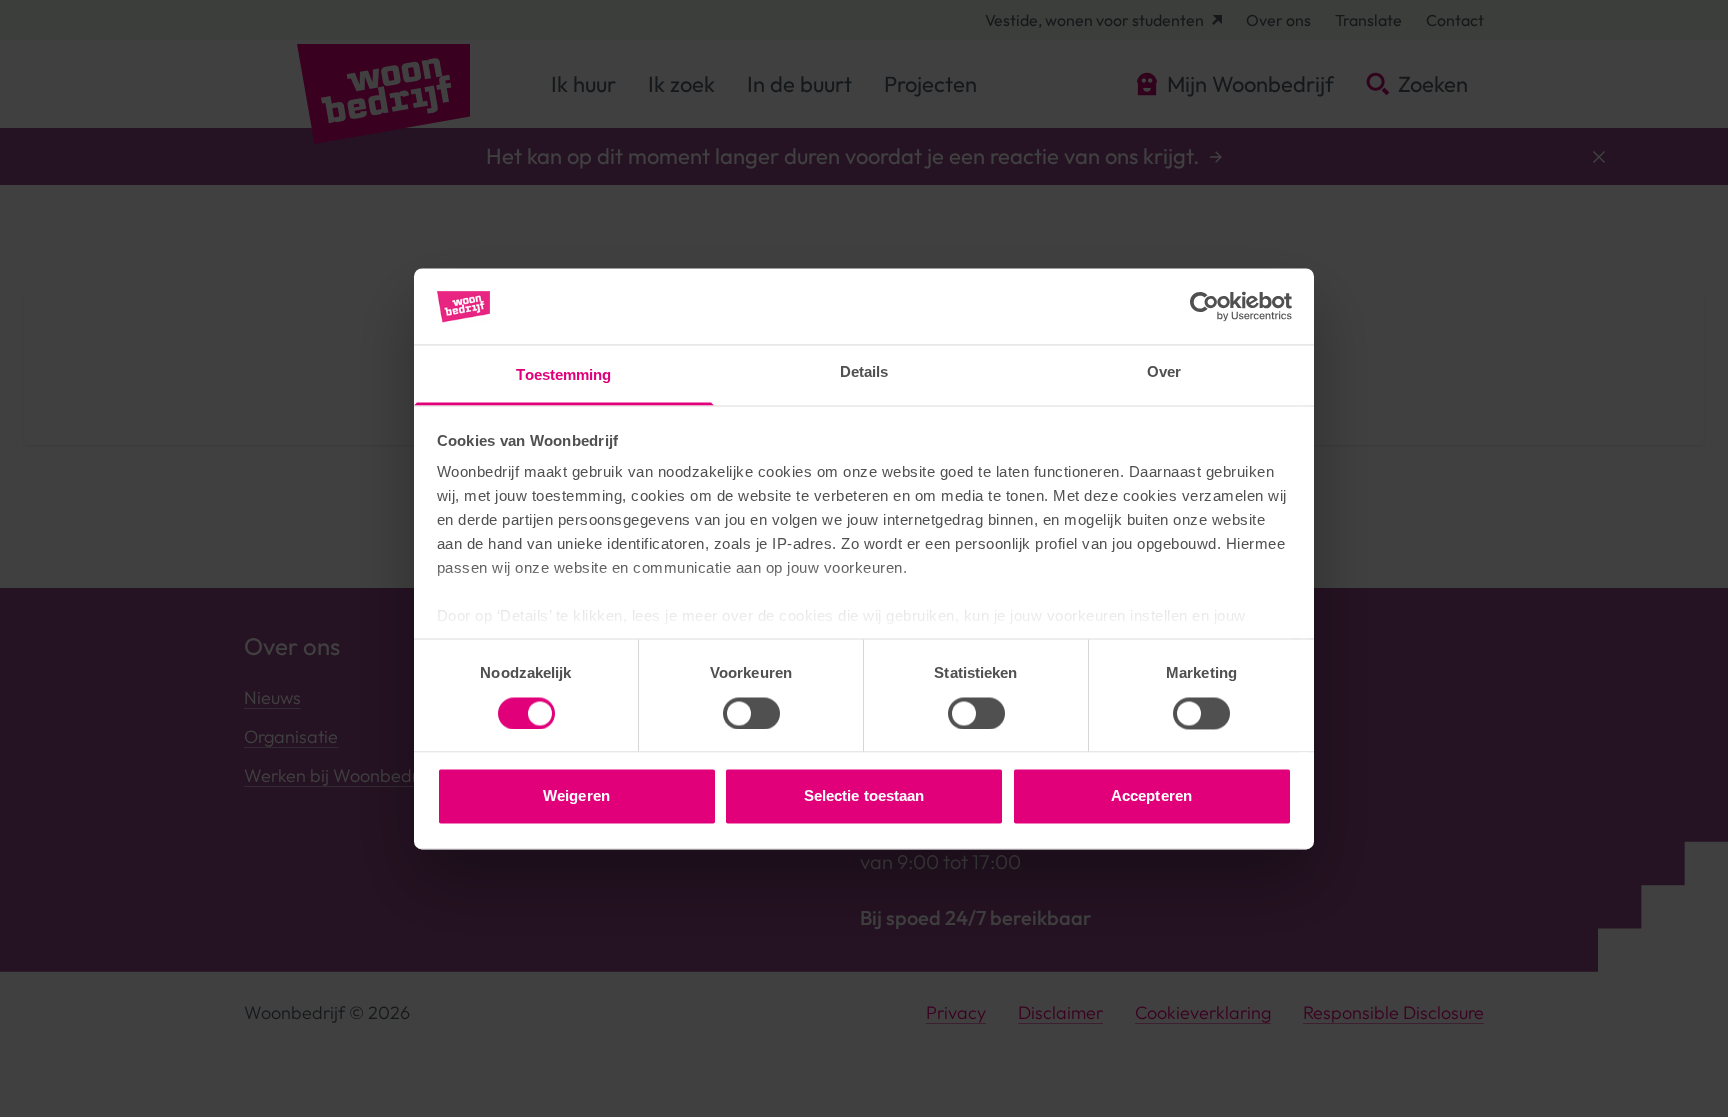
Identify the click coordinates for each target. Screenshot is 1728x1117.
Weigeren (576, 796)
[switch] (751, 713)
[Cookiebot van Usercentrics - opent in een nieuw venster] (1204, 306)
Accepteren (1151, 796)
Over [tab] (1164, 372)
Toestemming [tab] (563, 375)
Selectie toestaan (864, 796)
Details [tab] (864, 372)
